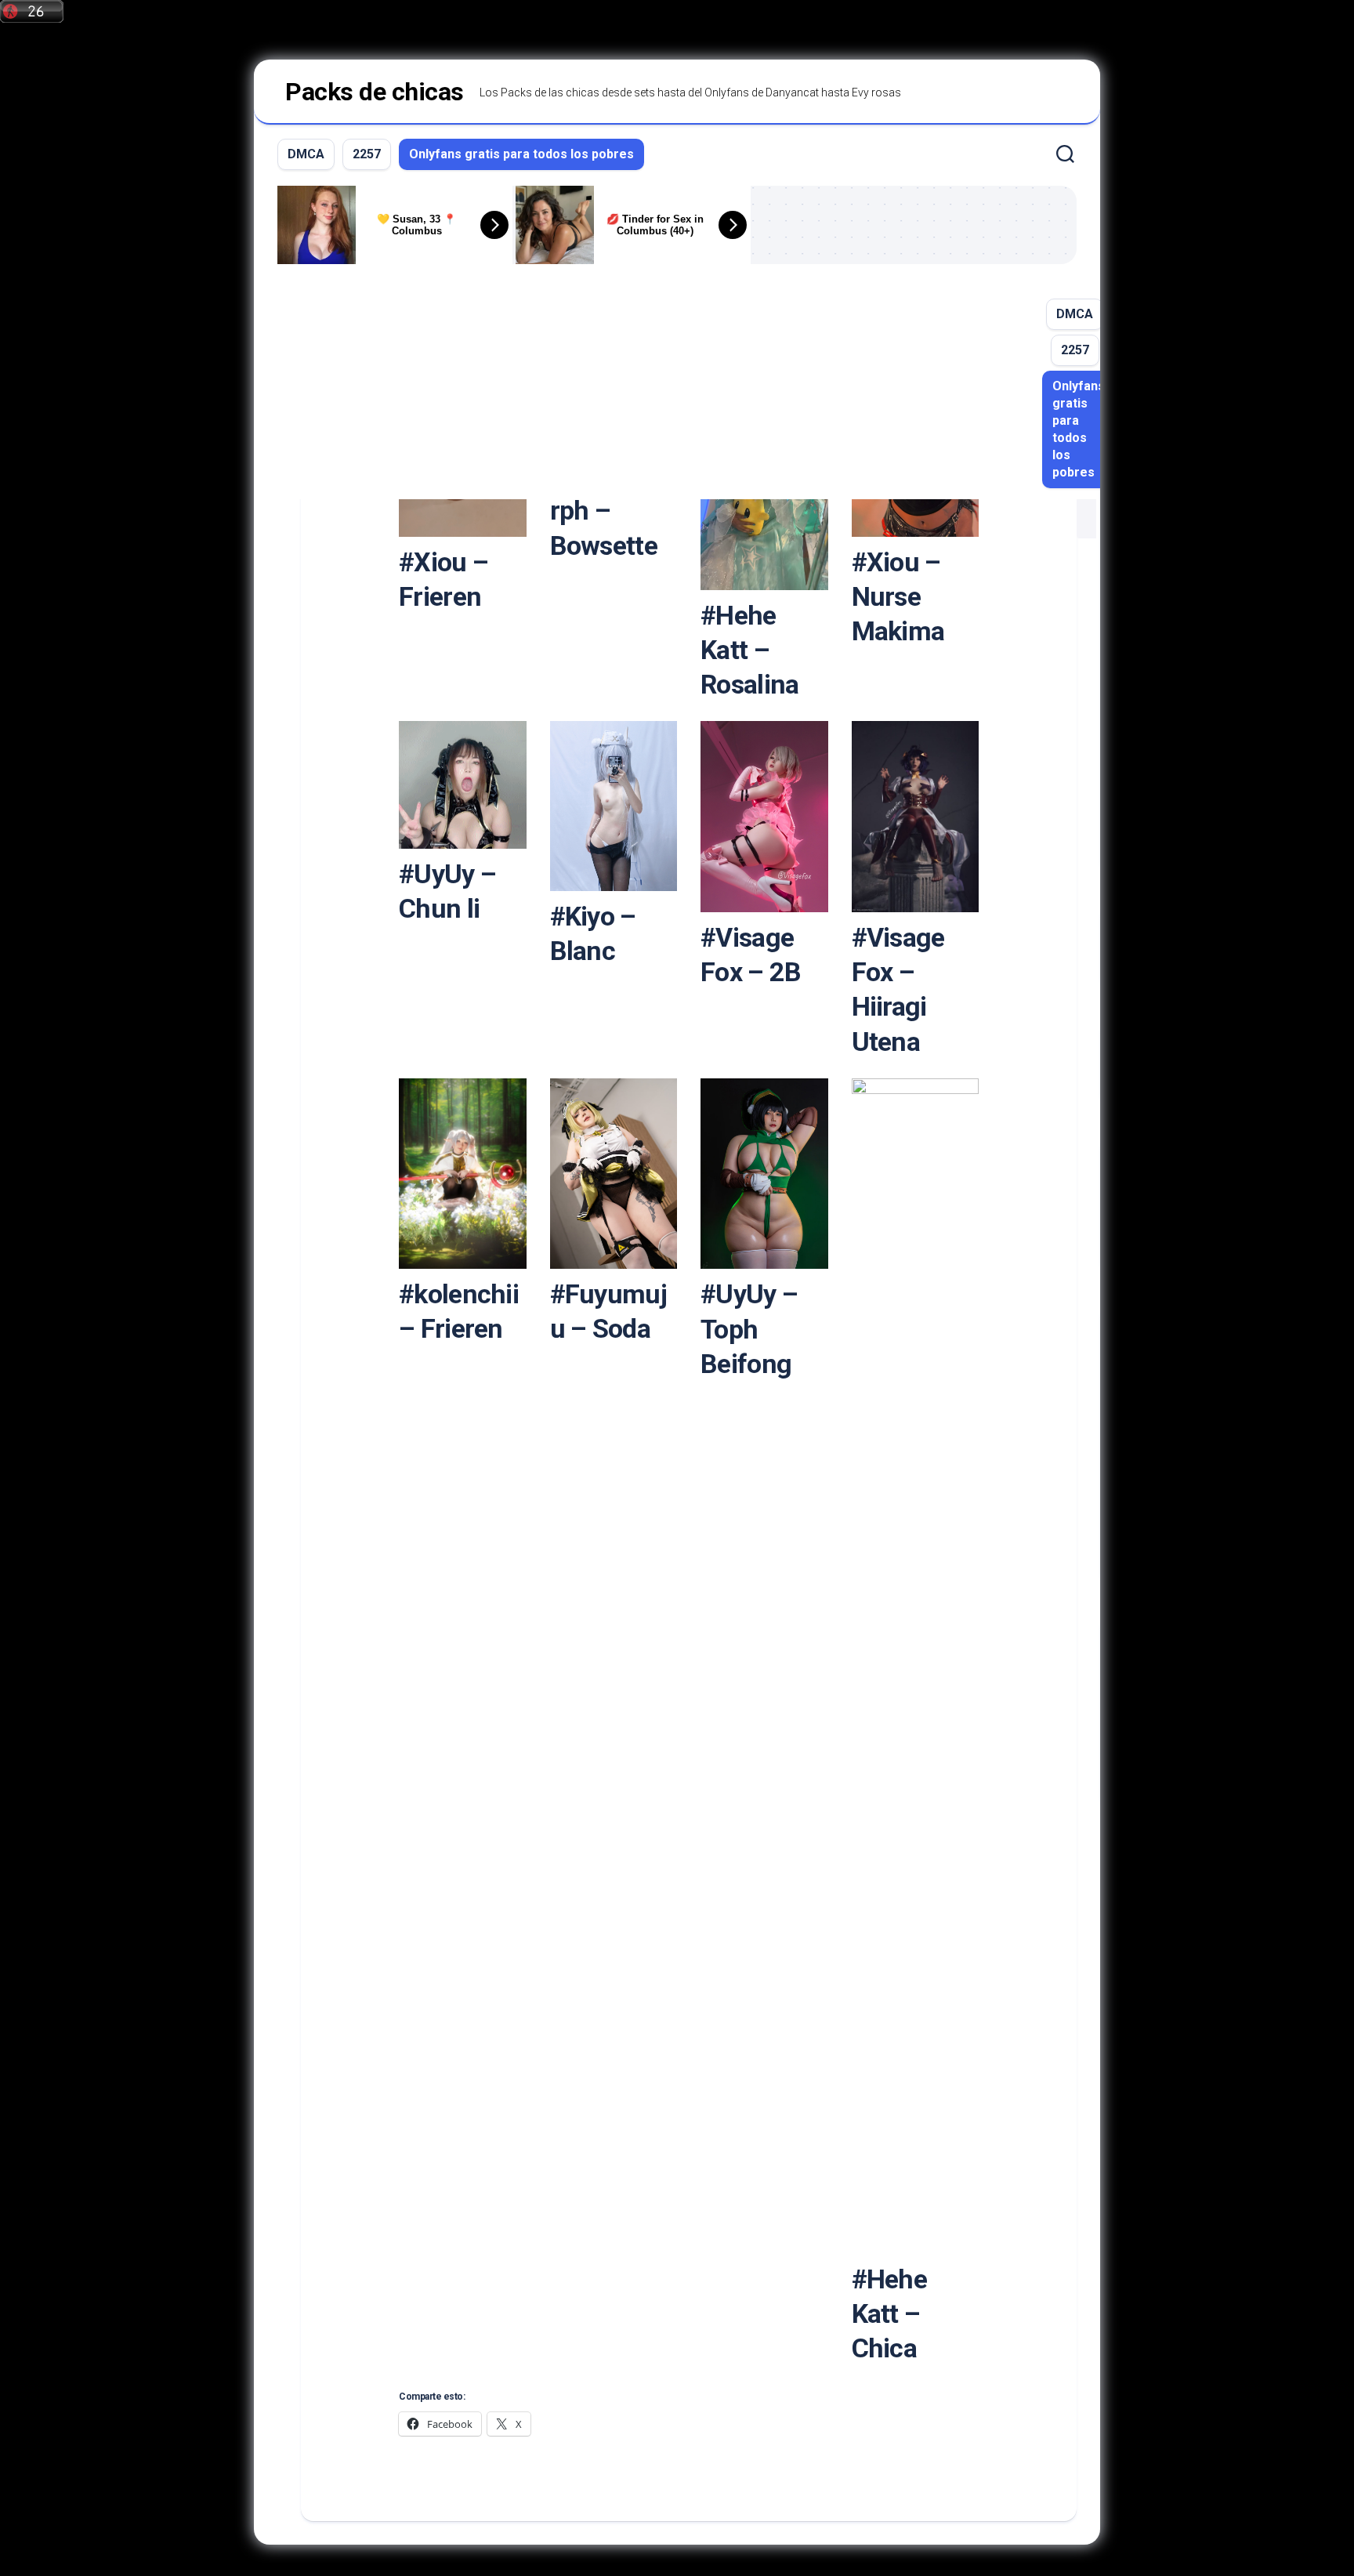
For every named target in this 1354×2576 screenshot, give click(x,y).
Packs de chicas (375, 92)
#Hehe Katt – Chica (890, 2313)
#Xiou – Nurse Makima (898, 596)
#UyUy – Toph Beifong (749, 1328)
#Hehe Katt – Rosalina (749, 650)
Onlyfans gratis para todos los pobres (521, 154)
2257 (367, 154)
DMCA (306, 154)
